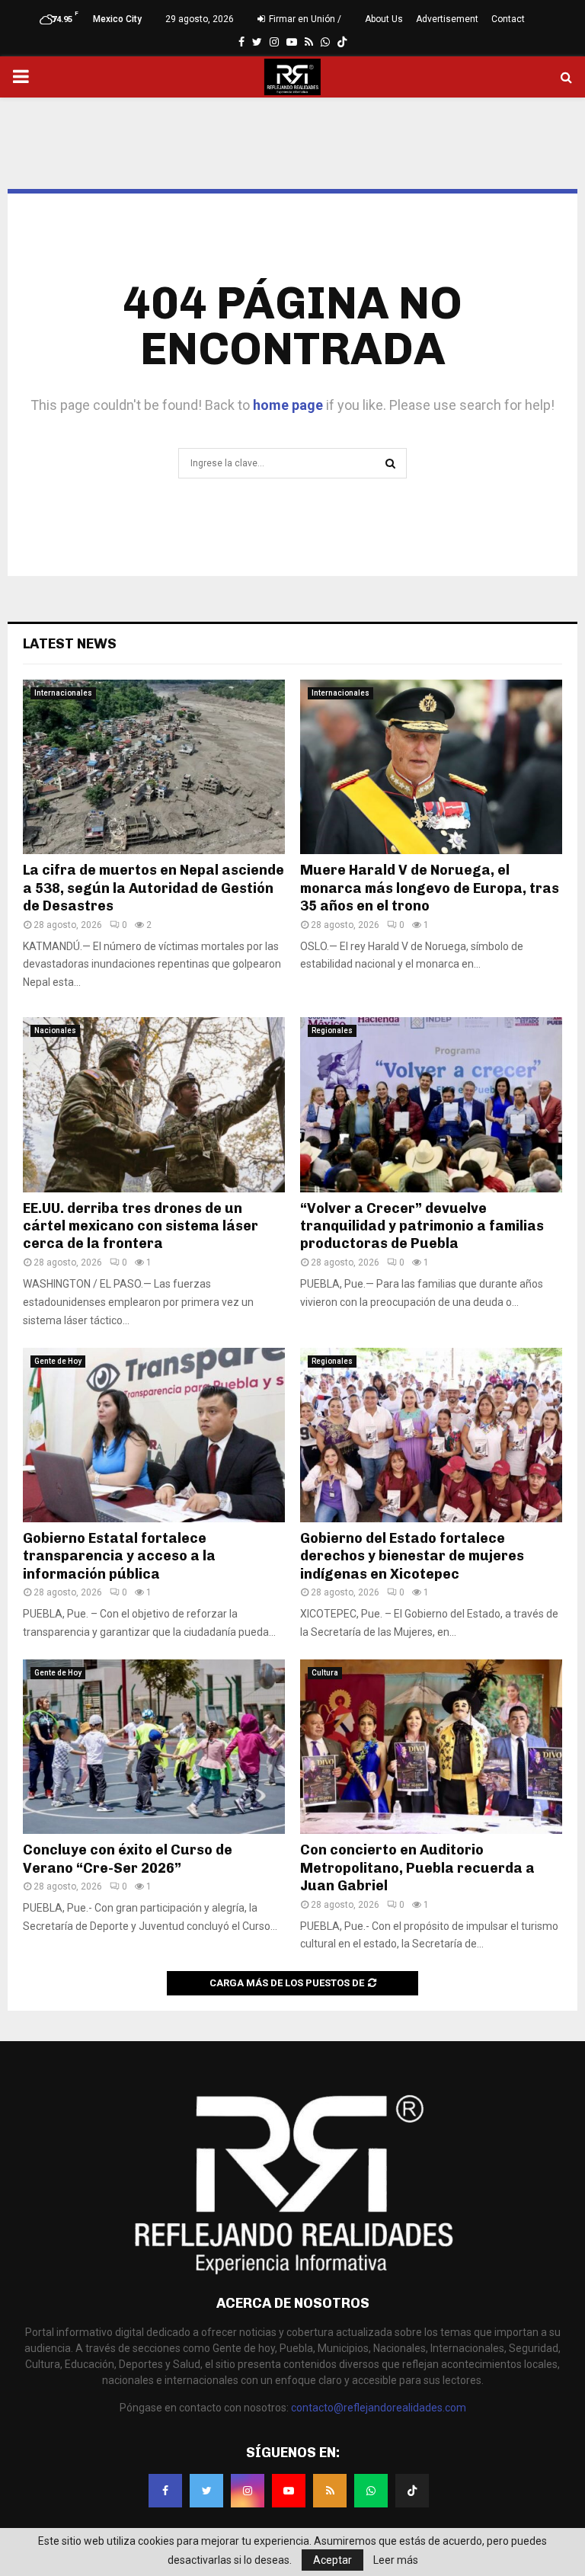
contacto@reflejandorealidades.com (379, 2408)
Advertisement (447, 19)
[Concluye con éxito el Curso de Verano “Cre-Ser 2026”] (154, 1747)
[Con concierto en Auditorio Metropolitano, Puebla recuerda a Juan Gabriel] (431, 1747)
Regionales (332, 1030)
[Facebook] (165, 2491)
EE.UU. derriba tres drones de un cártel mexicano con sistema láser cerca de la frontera (141, 1226)
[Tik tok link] (342, 42)
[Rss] (330, 2491)
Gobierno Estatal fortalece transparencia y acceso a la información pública (119, 1556)
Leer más (396, 2560)
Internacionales (63, 693)
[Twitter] (206, 2491)
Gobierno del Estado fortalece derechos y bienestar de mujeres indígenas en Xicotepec (412, 1556)
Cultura (325, 1673)
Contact (508, 19)
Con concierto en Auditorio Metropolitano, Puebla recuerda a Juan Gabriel (417, 1868)
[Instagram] (248, 2491)
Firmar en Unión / (304, 19)
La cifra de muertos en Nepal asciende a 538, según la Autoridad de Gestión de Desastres (153, 888)
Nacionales (55, 1030)
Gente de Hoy (58, 1361)
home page (288, 405)
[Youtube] (289, 2491)
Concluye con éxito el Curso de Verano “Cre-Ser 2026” (128, 1859)
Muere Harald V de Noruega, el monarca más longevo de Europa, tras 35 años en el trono (430, 888)
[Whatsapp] (371, 2491)
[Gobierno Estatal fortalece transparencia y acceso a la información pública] (154, 1435)
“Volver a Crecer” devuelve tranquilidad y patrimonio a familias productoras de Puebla (422, 1226)
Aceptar (332, 2560)
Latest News (70, 644)
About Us (384, 19)
